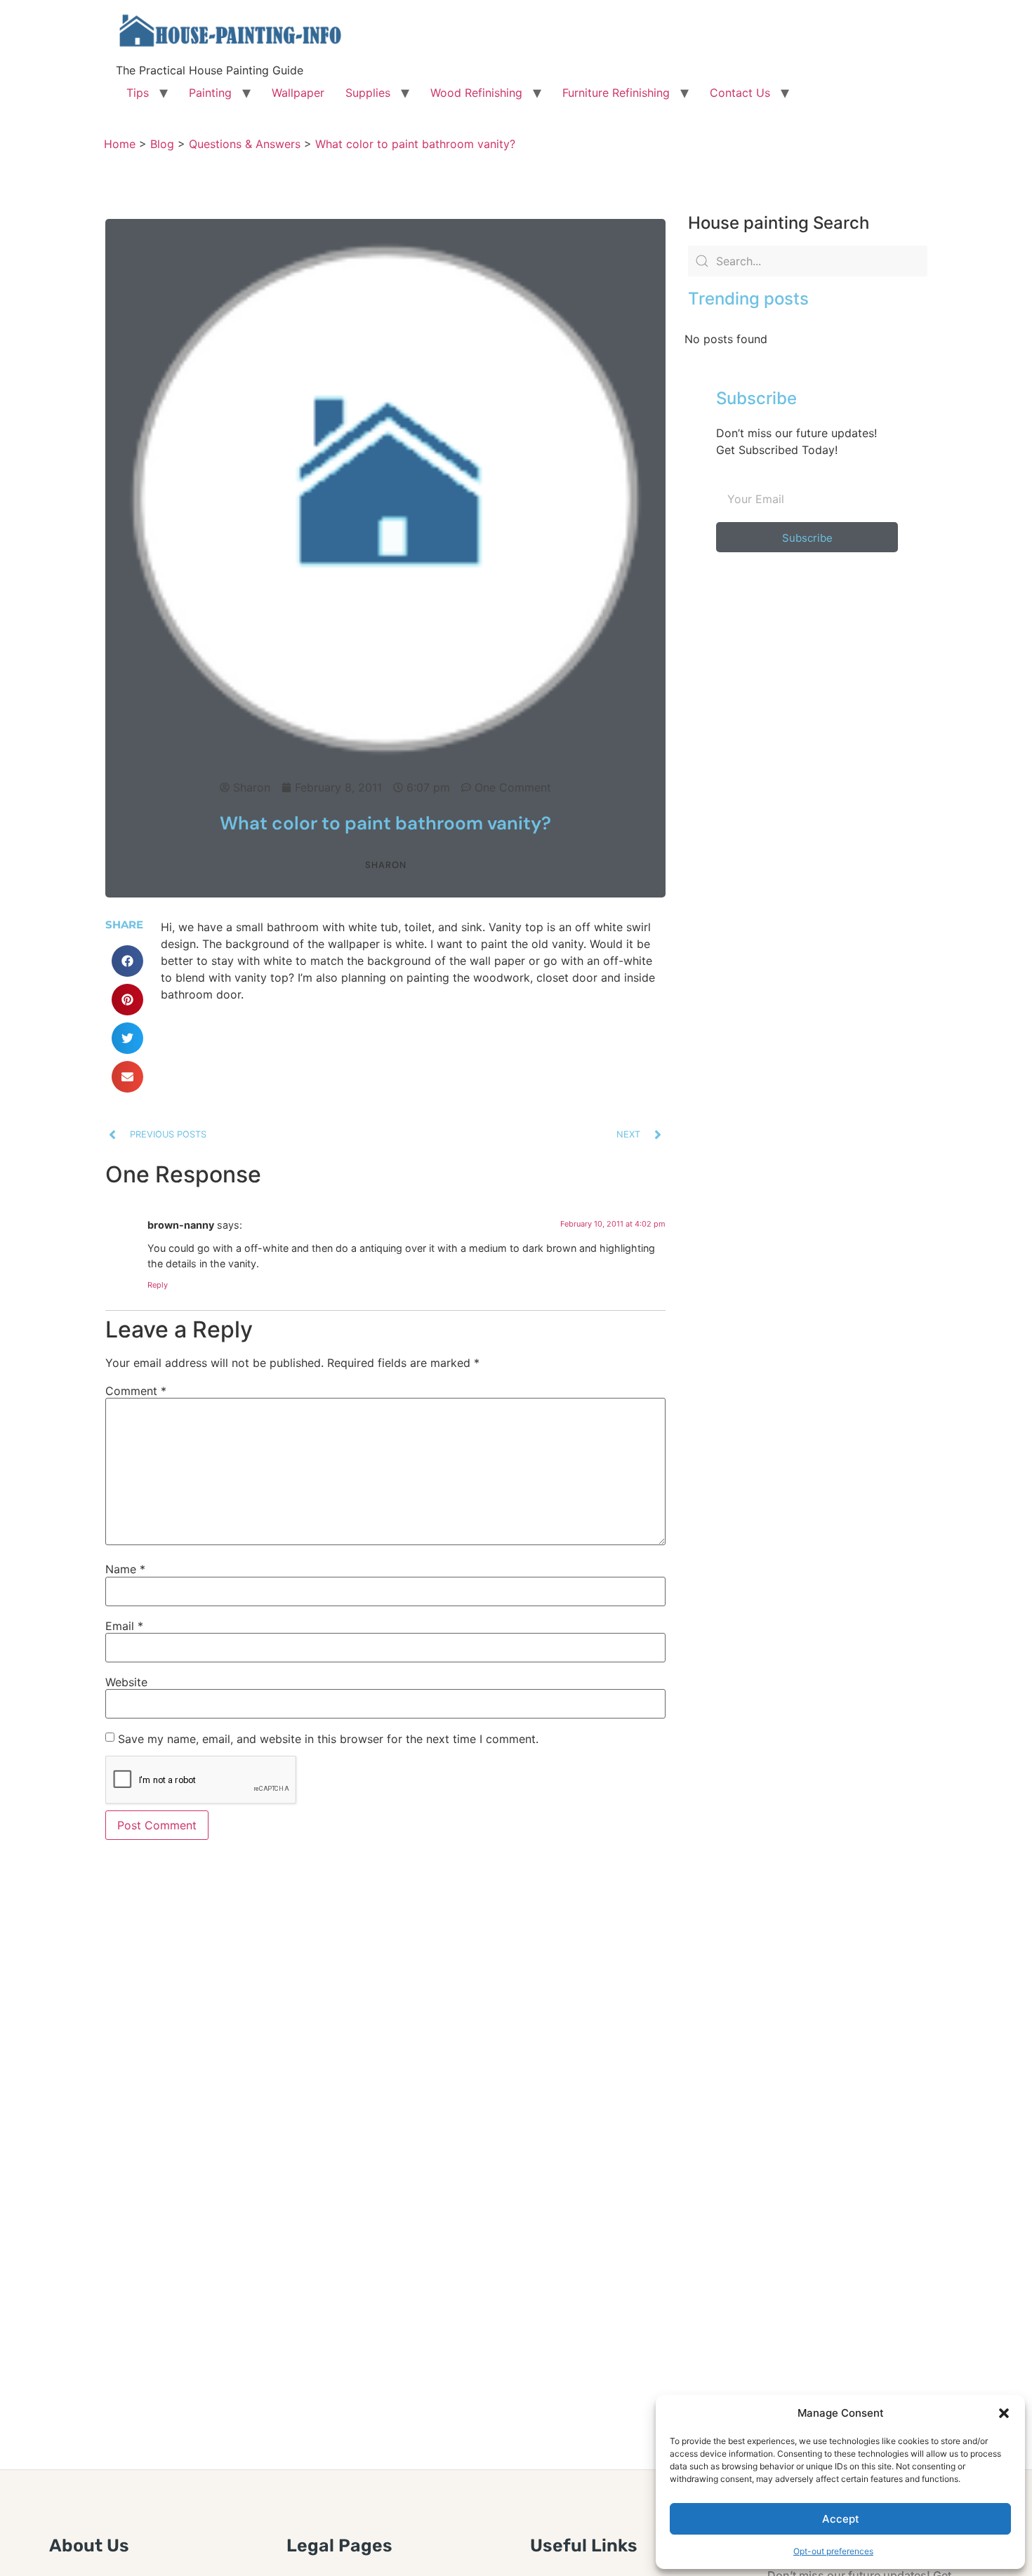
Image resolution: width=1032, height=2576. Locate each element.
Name (125, 1569)
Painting (210, 93)
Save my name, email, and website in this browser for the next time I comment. (328, 1739)
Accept (841, 2519)
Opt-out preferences (833, 2551)
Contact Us (740, 93)
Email (124, 1626)
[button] (1004, 2413)
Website (126, 1682)
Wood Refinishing (476, 93)
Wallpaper (298, 93)
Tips (138, 93)
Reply (158, 1285)
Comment (136, 1391)
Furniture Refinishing (616, 93)
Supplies (368, 93)
